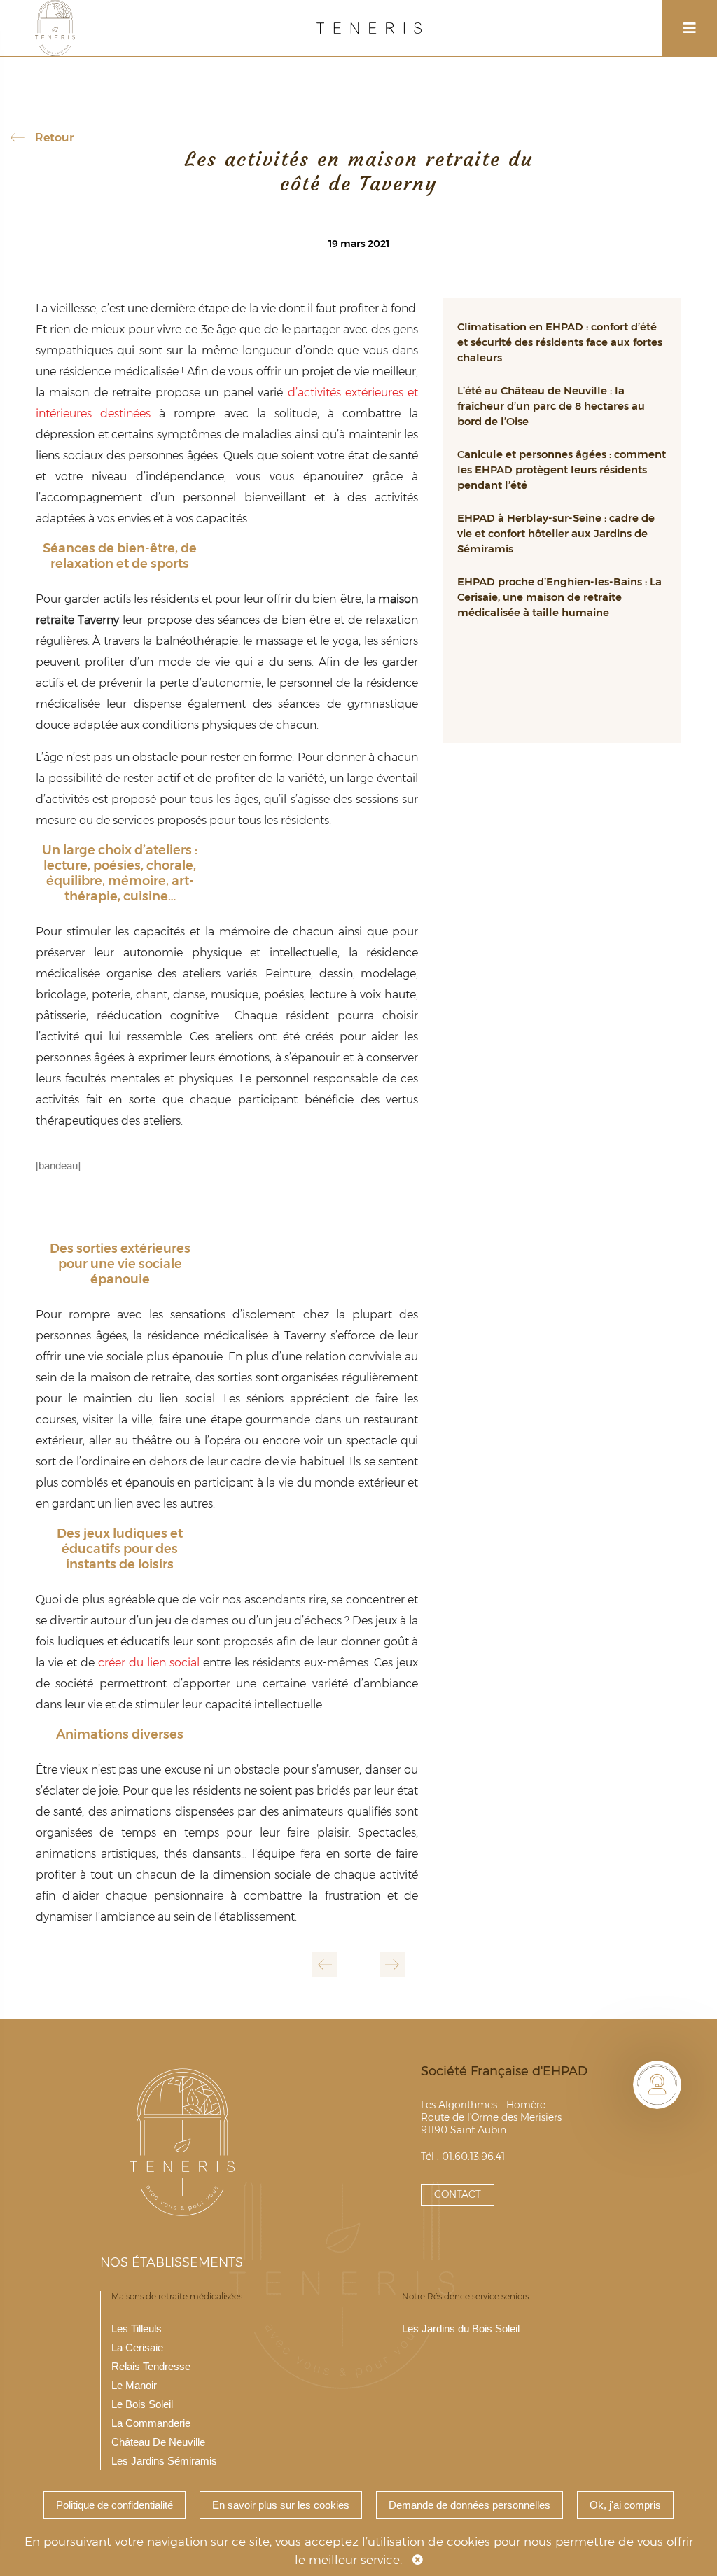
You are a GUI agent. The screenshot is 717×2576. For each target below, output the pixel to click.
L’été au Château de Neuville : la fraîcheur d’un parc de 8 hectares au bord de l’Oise (551, 406)
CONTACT (458, 2194)
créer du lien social (149, 1663)
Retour (54, 138)
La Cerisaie (137, 2347)
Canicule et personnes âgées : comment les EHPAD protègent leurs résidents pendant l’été (562, 469)
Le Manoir (134, 2385)
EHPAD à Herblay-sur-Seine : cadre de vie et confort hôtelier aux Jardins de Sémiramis (556, 533)
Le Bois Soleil (142, 2404)
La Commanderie (151, 2423)
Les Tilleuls (137, 2328)
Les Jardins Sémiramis (164, 2461)
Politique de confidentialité (114, 2505)
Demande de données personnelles (469, 2505)
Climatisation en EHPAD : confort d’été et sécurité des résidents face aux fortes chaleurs (560, 342)
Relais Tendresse (151, 2366)
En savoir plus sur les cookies (281, 2505)
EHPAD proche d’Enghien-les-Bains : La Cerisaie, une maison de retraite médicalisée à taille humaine (559, 597)
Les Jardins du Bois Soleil (461, 2328)
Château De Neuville (158, 2442)
